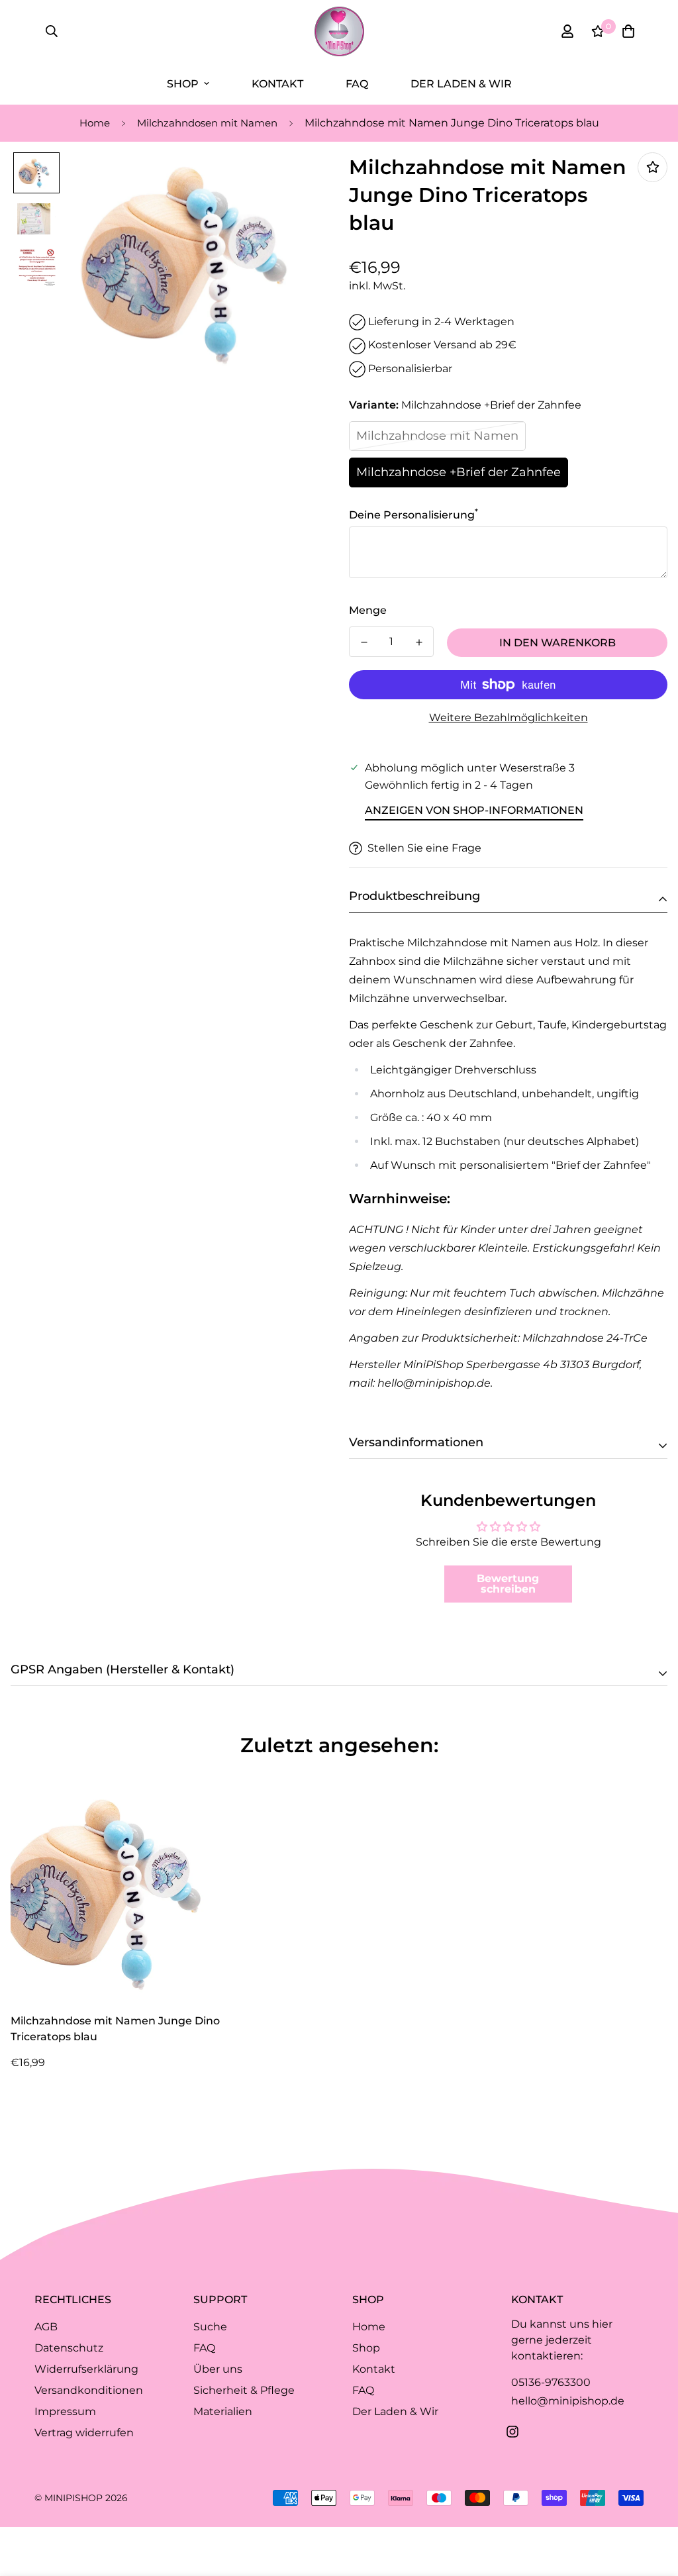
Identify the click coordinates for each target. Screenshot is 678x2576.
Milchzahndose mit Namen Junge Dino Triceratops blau (115, 2029)
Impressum (65, 2411)
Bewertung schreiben (508, 1584)
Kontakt (277, 84)
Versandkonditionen (89, 2390)
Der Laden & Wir (461, 84)
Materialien (223, 2411)
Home (95, 123)
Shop (183, 84)
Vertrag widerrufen (84, 2433)
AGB (46, 2327)
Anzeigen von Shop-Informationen (474, 810)
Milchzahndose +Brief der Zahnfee (459, 472)
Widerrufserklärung (86, 2369)
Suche (210, 2327)
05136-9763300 (551, 2382)
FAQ (357, 84)
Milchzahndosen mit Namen (207, 123)
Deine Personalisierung (413, 515)
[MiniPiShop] (339, 31)
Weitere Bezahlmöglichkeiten (508, 718)
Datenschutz (69, 2348)
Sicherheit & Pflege (244, 2390)
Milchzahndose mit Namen (437, 436)
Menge (368, 610)
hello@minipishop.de (568, 2401)
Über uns (218, 2369)
